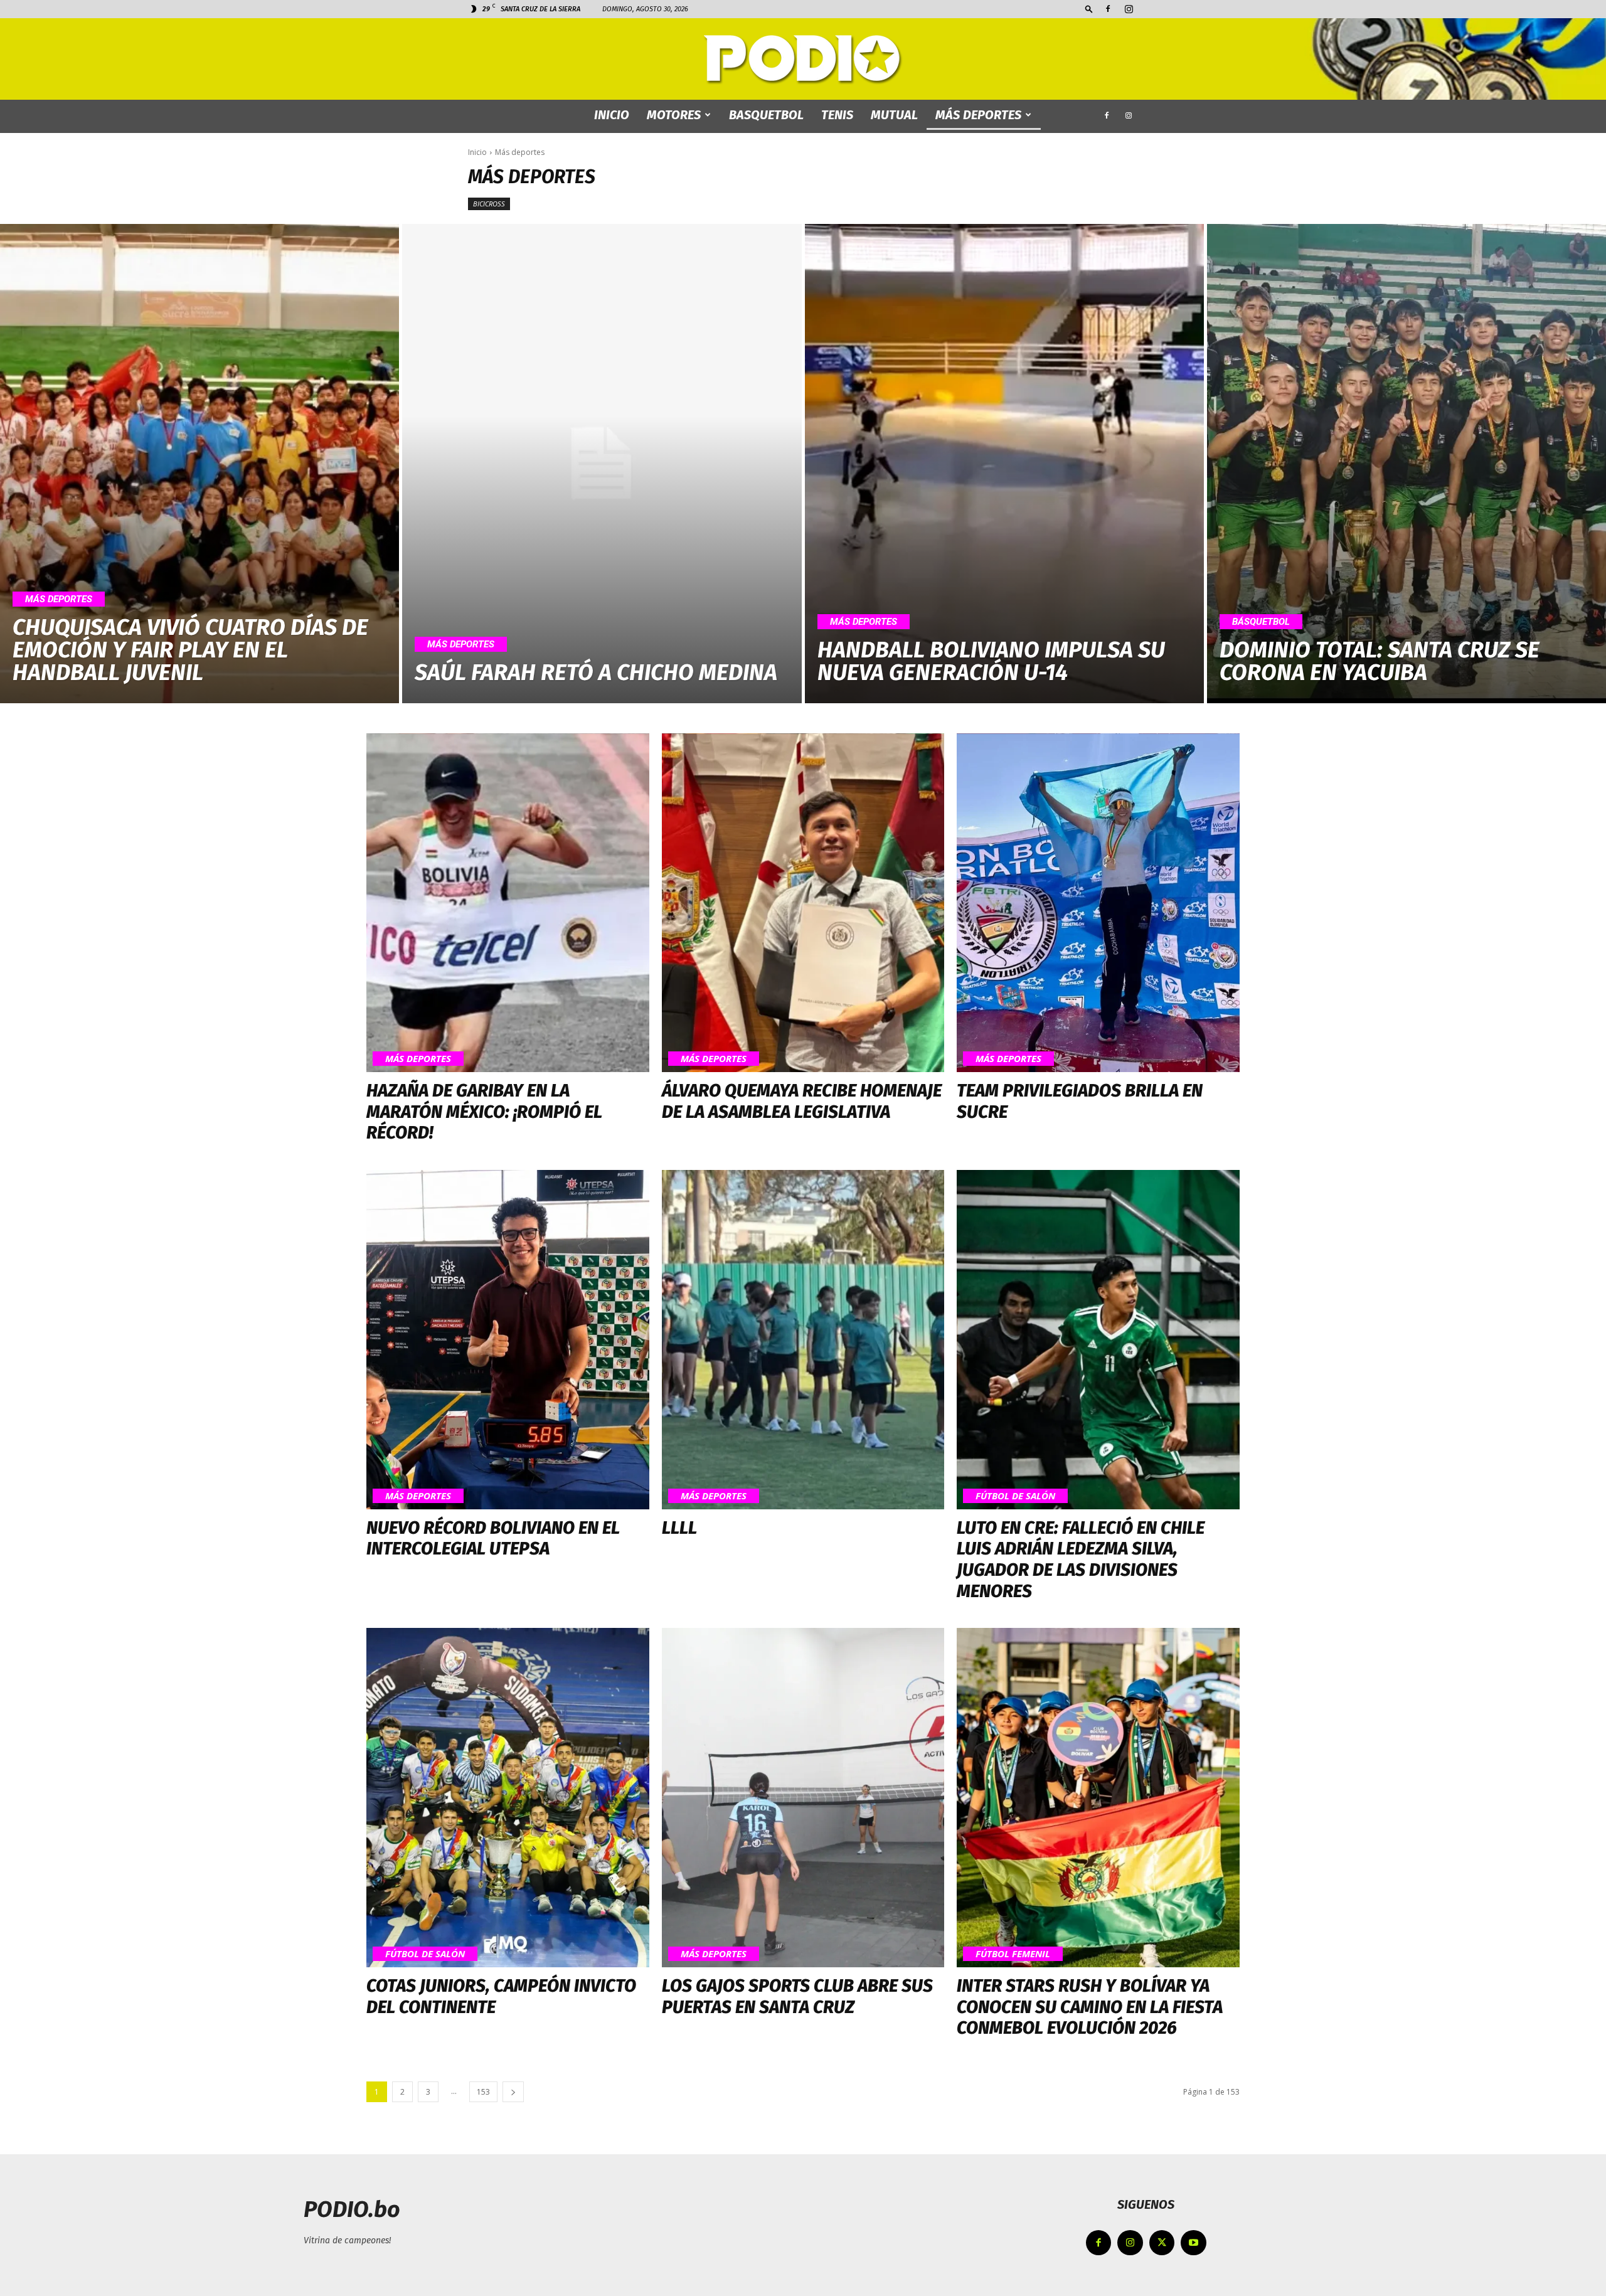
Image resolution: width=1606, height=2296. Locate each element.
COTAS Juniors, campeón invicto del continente (501, 1996)
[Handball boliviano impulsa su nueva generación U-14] (1004, 464)
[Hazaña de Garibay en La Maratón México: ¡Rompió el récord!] (508, 903)
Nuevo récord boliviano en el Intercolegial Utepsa (493, 1539)
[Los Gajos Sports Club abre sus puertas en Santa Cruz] (803, 1798)
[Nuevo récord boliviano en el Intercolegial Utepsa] (508, 1340)
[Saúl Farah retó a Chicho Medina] (602, 464)
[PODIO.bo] (803, 60)
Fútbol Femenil (1013, 1953)
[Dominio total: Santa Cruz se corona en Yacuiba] (1407, 464)
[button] (1089, 8)
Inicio (477, 152)
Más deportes (978, 115)
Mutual (894, 115)
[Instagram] (1129, 9)
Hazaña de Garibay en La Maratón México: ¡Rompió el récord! (484, 1112)
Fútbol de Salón (1015, 1496)
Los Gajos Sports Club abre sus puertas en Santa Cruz (797, 1996)
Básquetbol (1261, 622)
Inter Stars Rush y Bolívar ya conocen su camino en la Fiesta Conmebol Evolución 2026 (1090, 2007)
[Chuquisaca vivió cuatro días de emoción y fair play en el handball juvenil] (199, 464)
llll (679, 1528)
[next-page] (513, 2092)
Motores (674, 115)
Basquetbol (766, 115)
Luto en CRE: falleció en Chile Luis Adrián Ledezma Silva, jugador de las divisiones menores (1081, 1560)
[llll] (803, 1340)
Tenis (837, 115)
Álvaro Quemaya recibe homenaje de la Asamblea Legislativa (802, 1101)
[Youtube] (1194, 2243)
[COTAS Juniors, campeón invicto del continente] (508, 1798)
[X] (1162, 2243)
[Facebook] (1108, 9)
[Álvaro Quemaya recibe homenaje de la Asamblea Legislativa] (803, 903)
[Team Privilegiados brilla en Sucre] (1098, 903)
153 (483, 2092)
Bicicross (489, 204)
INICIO (612, 115)
